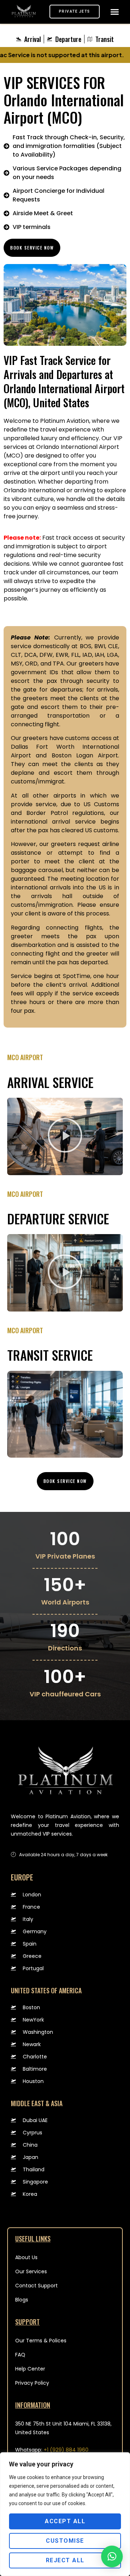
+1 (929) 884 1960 (66, 2450)
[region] (65, 2514)
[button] (114, 12)
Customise (65, 2541)
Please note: (22, 538)
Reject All (65, 2560)
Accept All (65, 2521)
